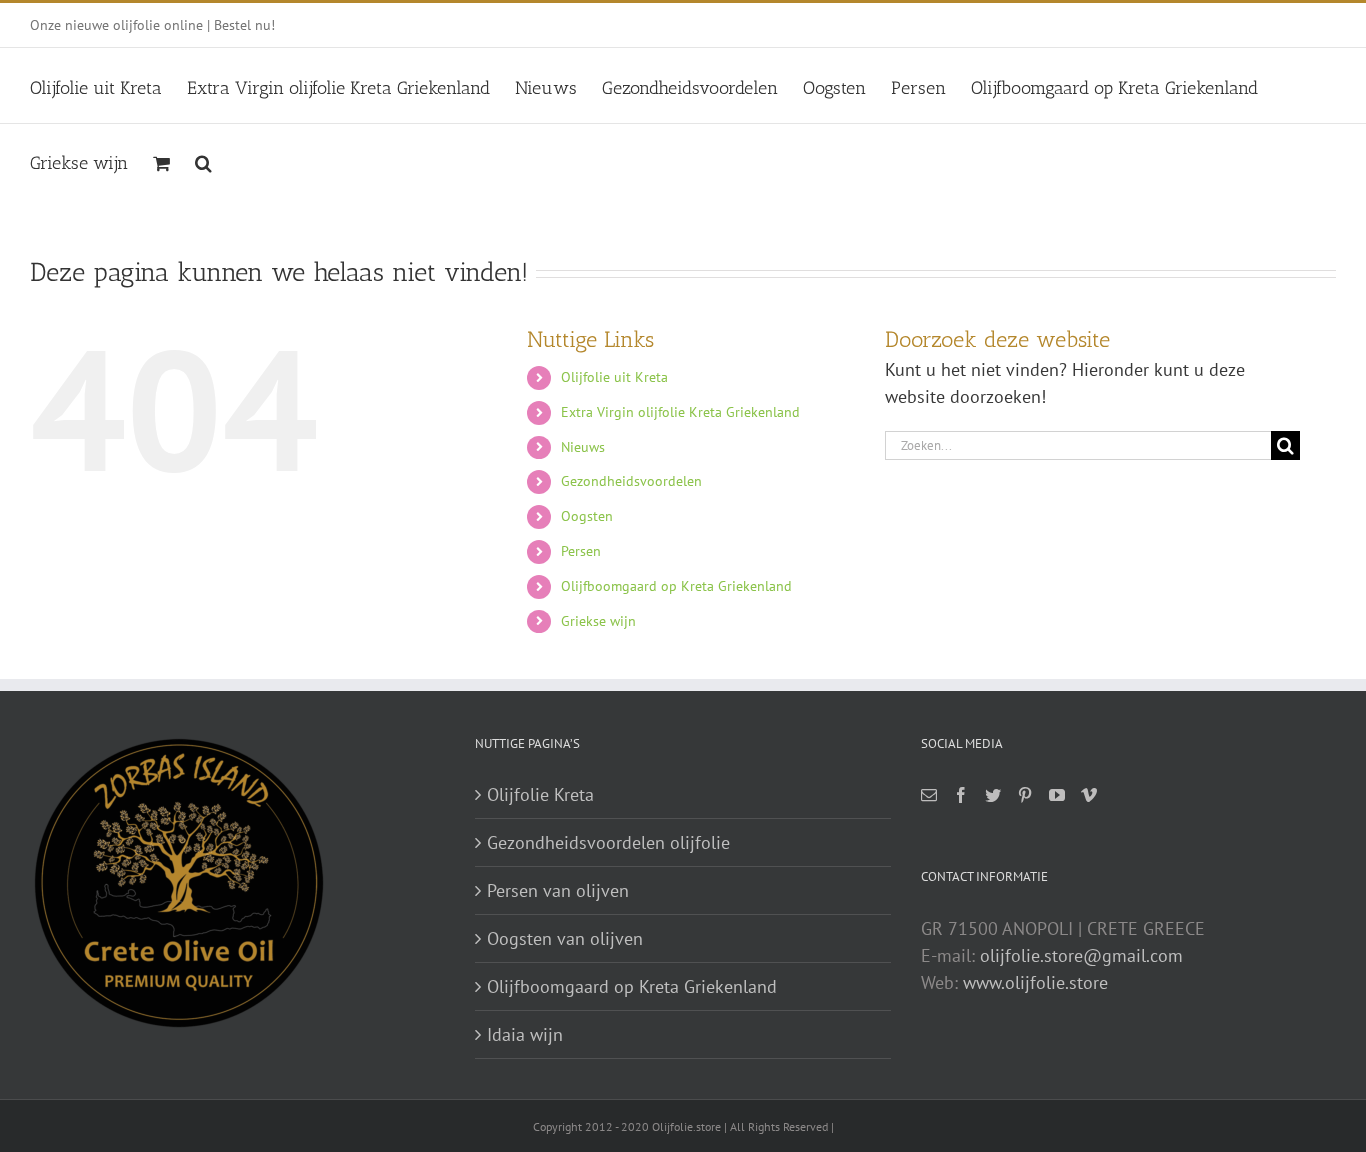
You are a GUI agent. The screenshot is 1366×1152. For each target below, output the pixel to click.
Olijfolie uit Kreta (614, 377)
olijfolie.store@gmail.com (1081, 955)
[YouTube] (1057, 795)
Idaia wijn (525, 1034)
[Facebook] (961, 795)
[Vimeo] (1089, 795)
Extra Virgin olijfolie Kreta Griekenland (680, 412)
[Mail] (929, 795)
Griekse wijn (598, 621)
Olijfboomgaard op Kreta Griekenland (676, 586)
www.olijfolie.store (1035, 982)
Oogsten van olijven (565, 938)
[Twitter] (993, 795)
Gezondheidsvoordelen (631, 481)
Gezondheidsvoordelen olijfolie (608, 842)
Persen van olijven (558, 890)
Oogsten (587, 516)
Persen (581, 551)
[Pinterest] (1025, 795)
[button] (203, 160)
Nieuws (583, 447)
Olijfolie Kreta (540, 794)
